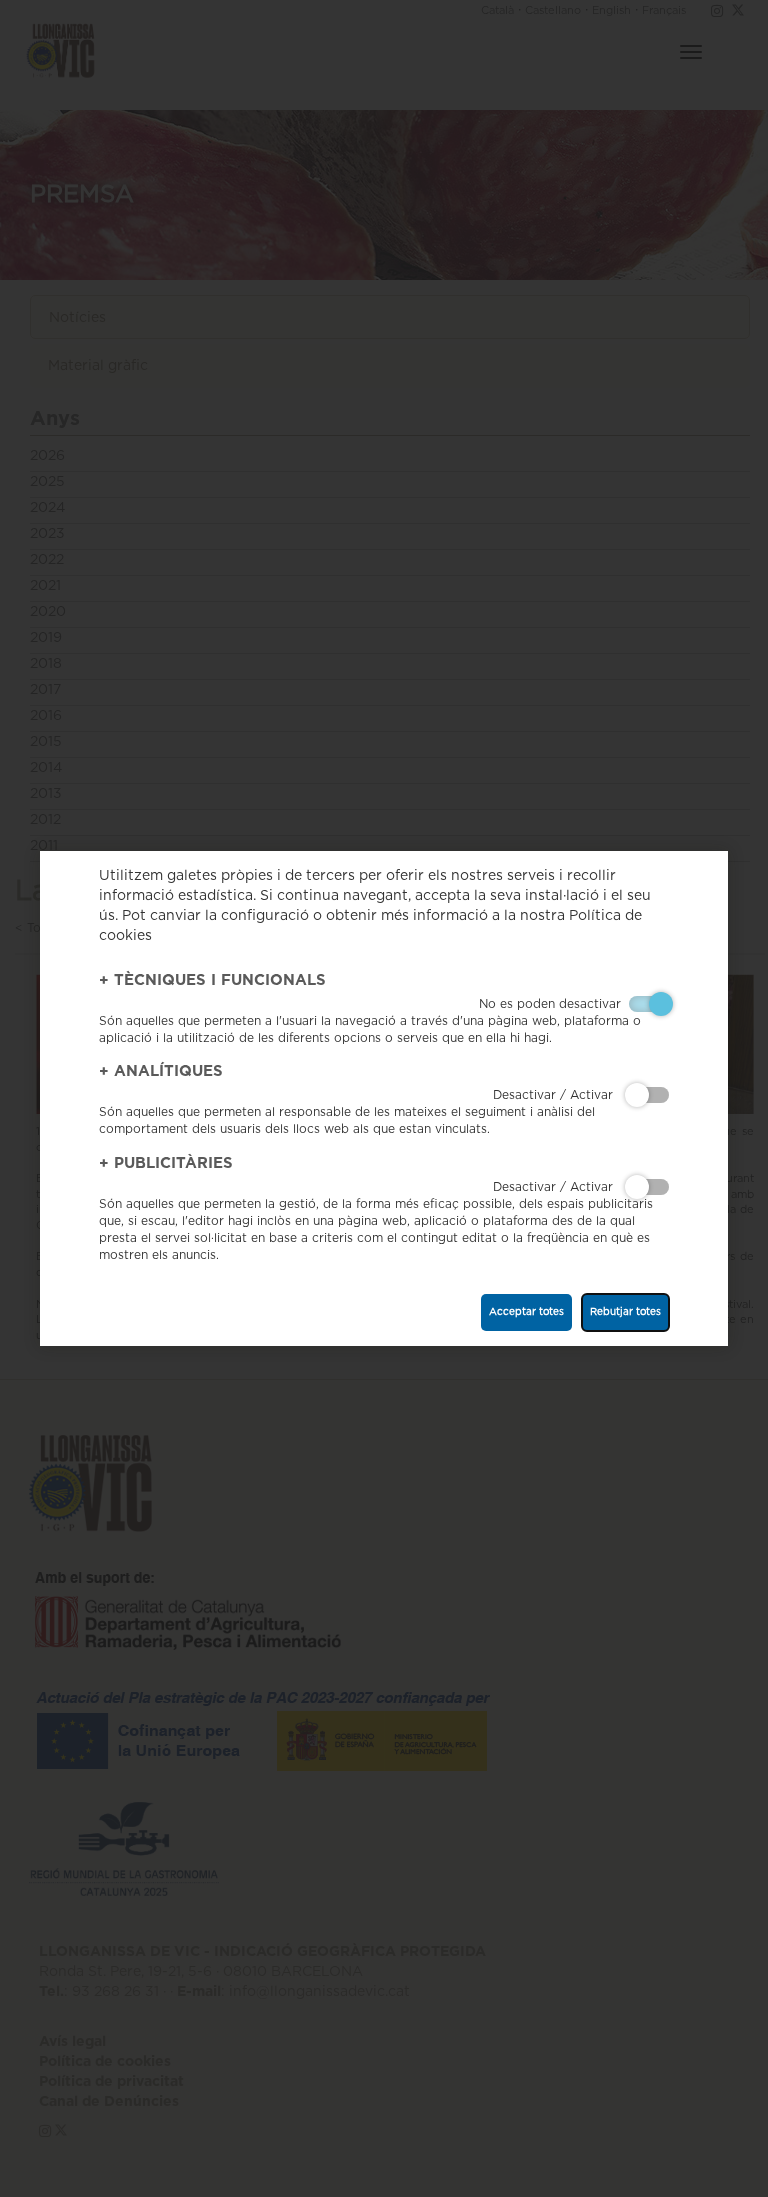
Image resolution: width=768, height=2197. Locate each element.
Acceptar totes (526, 1312)
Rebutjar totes (625, 1312)
